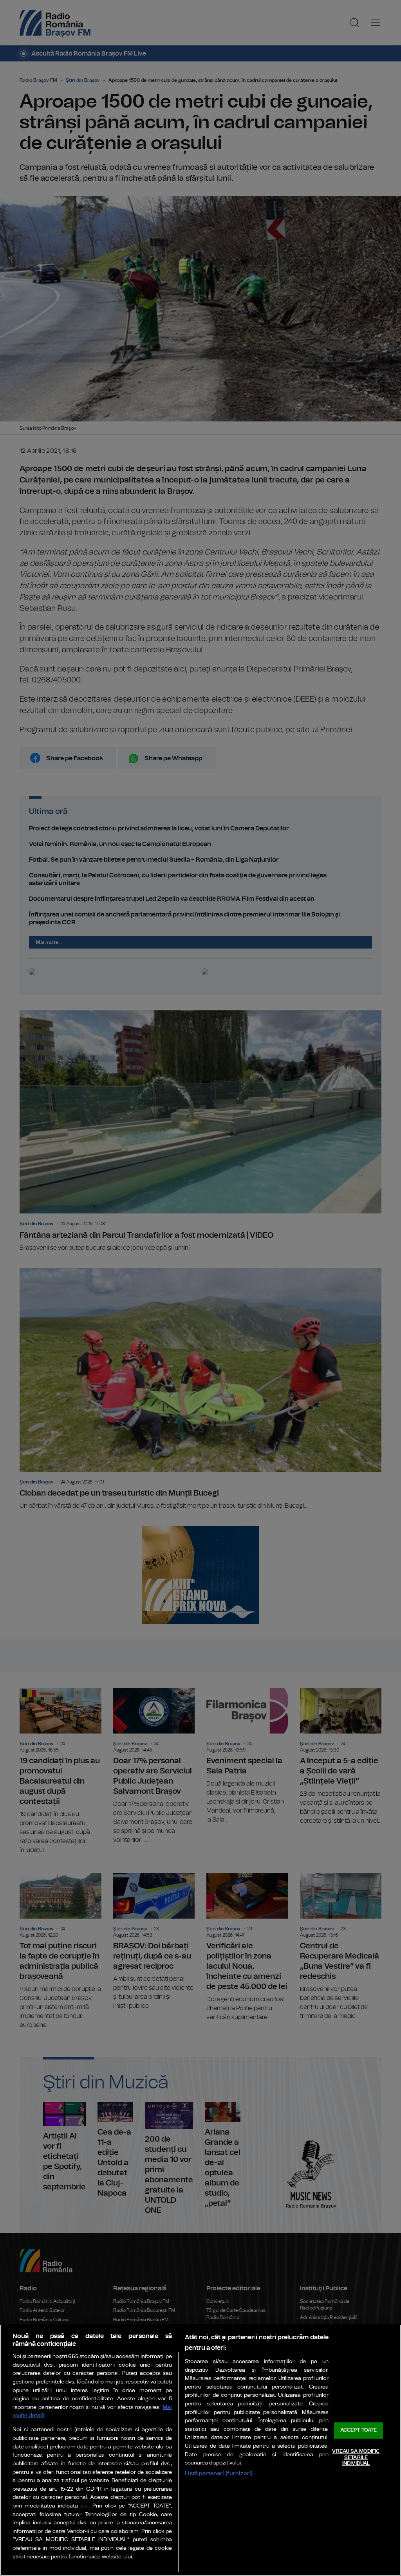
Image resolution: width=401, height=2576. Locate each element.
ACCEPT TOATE (359, 2431)
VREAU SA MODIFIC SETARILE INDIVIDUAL (356, 2457)
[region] (200, 2450)
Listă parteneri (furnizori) (219, 2473)
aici (85, 2506)
